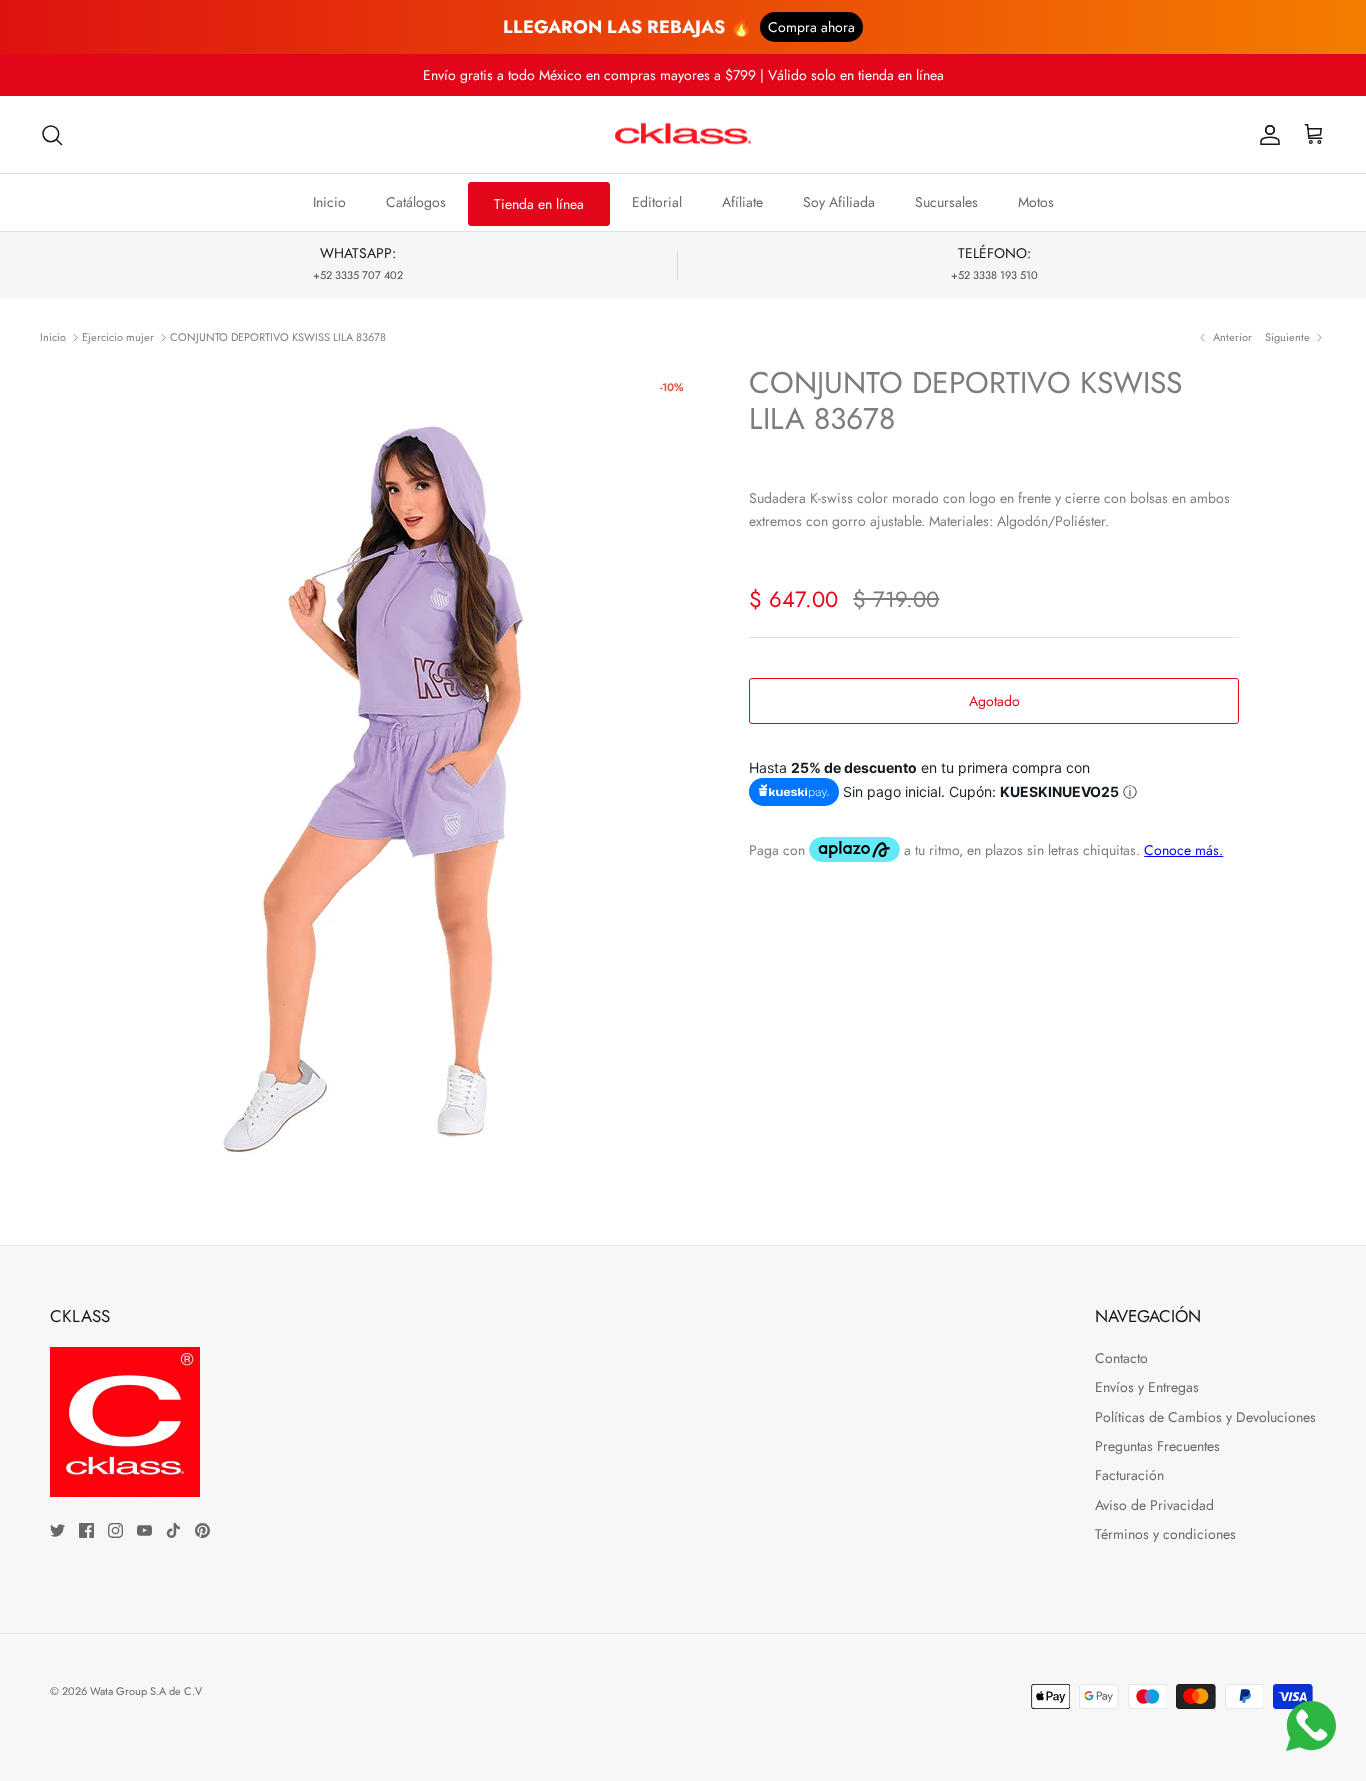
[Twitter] (57, 1530)
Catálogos (416, 202)
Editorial (657, 202)
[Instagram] (115, 1530)
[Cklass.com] (683, 135)
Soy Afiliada (839, 202)
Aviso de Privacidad (1154, 1505)
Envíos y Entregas (1147, 1387)
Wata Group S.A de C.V (146, 1691)
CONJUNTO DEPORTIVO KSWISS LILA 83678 (278, 337)
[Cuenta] (1266, 135)
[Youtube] (144, 1530)
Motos (1036, 202)
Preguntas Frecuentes (1157, 1446)
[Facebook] (86, 1530)
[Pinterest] (202, 1530)
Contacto (1121, 1358)
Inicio (329, 202)
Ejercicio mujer (118, 337)
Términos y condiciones (1165, 1534)
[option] (416, 770)
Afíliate (742, 202)
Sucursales (946, 202)
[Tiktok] (173, 1530)
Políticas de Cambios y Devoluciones (1205, 1417)
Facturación (1129, 1475)
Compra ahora (811, 27)
